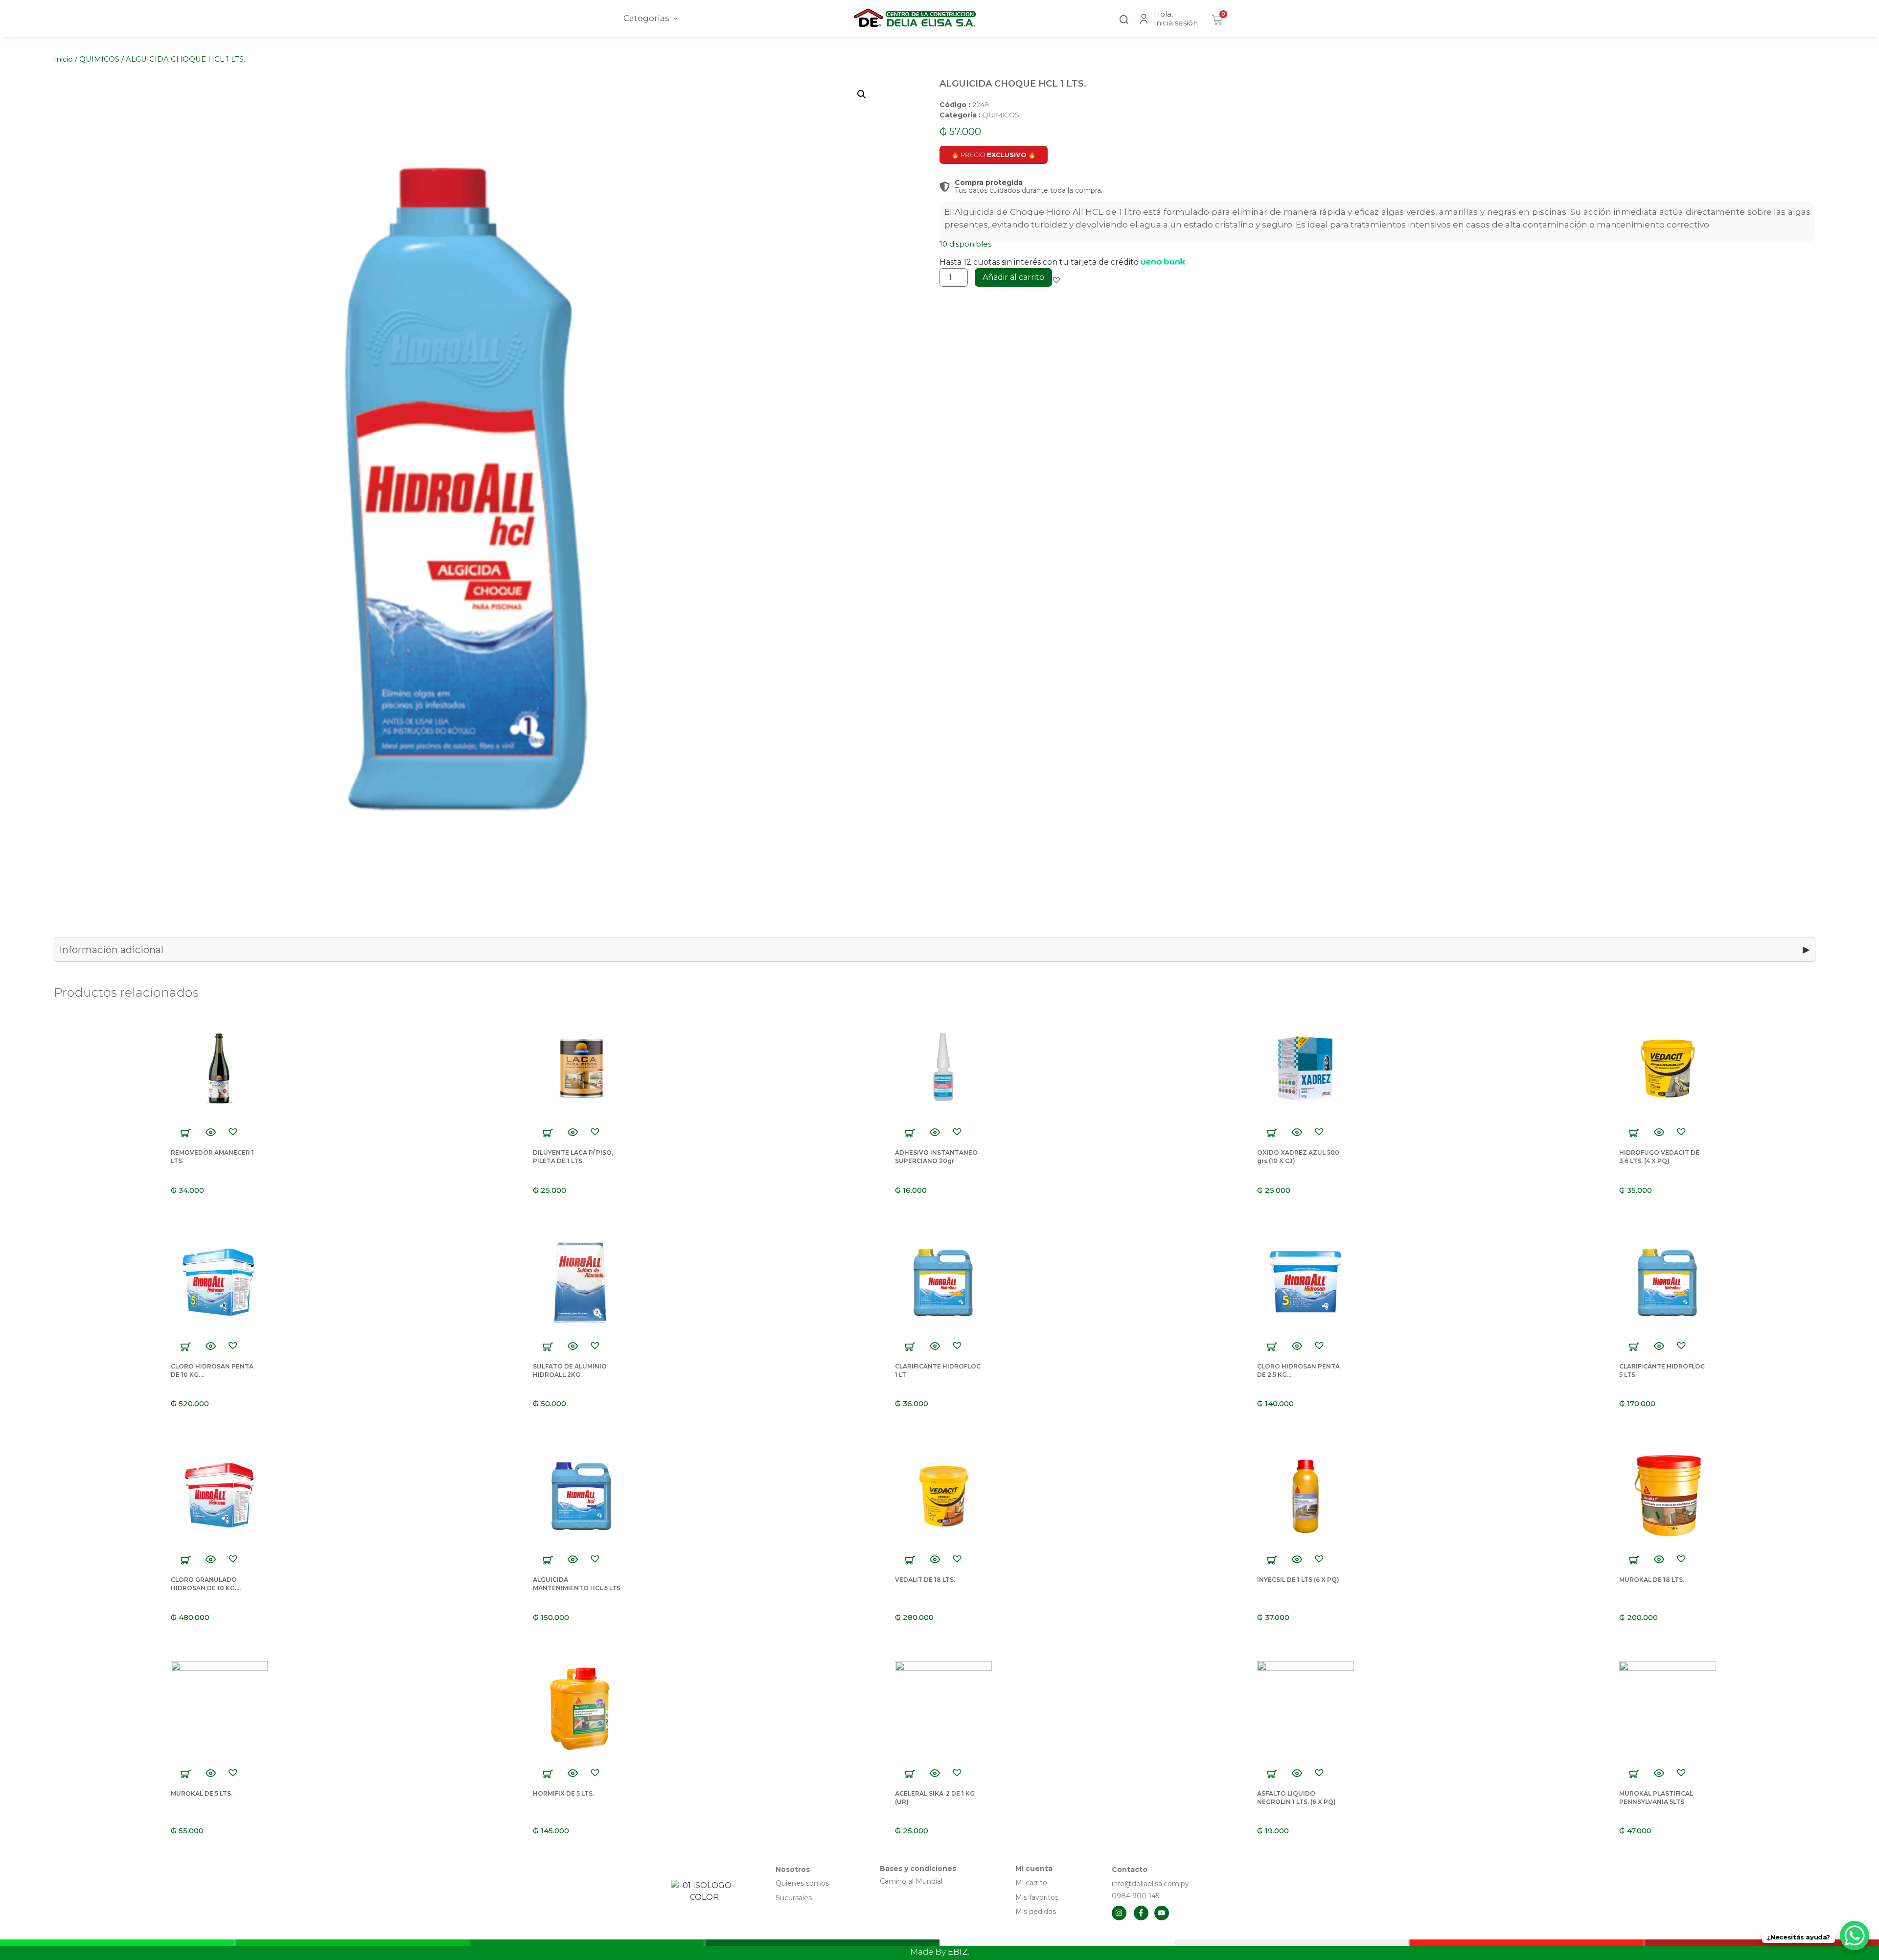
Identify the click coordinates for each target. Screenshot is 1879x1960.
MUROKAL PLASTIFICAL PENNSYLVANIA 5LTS (1656, 1798)
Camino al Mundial (911, 1881)
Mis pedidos (1036, 1912)
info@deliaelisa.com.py (1150, 1884)
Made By (940, 1952)
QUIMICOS (99, 59)
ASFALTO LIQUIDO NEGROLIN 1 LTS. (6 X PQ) (1296, 1798)
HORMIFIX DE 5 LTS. (563, 1793)
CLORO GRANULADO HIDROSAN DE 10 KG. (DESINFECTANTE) (204, 1588)
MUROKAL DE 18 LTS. (1652, 1580)
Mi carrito (1032, 1883)
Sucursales (794, 1898)
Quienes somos (802, 1883)
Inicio (63, 59)
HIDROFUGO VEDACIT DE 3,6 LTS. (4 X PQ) (1659, 1157)
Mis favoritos (1037, 1897)
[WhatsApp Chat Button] (1855, 1936)
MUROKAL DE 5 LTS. (202, 1793)
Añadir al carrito (1013, 277)
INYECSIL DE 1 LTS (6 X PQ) (1298, 1580)
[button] (1124, 18)
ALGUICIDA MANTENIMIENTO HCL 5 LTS (577, 1584)
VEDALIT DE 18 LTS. (925, 1580)
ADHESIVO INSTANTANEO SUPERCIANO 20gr (936, 1157)
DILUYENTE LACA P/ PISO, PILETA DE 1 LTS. (573, 1157)
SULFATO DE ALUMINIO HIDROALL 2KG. (570, 1370)
